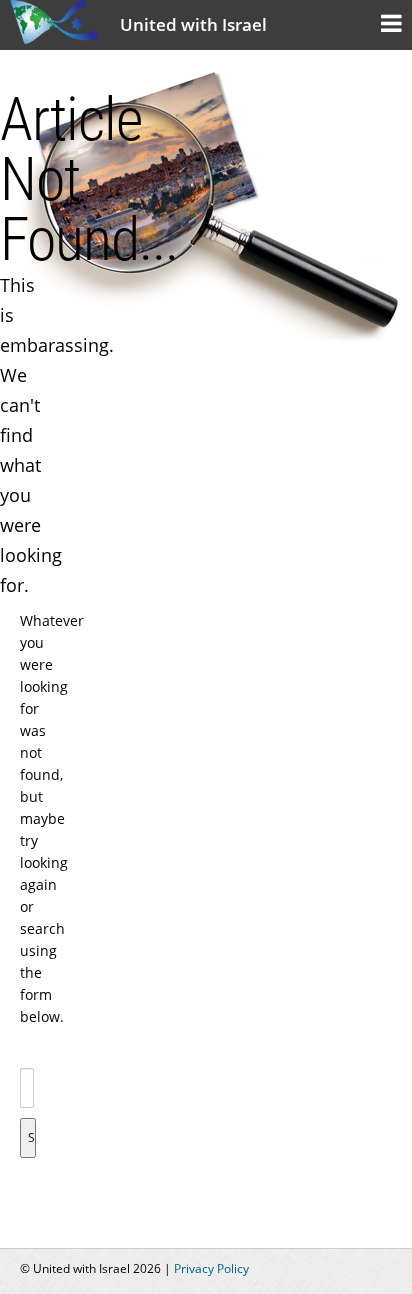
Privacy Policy (211, 1268)
